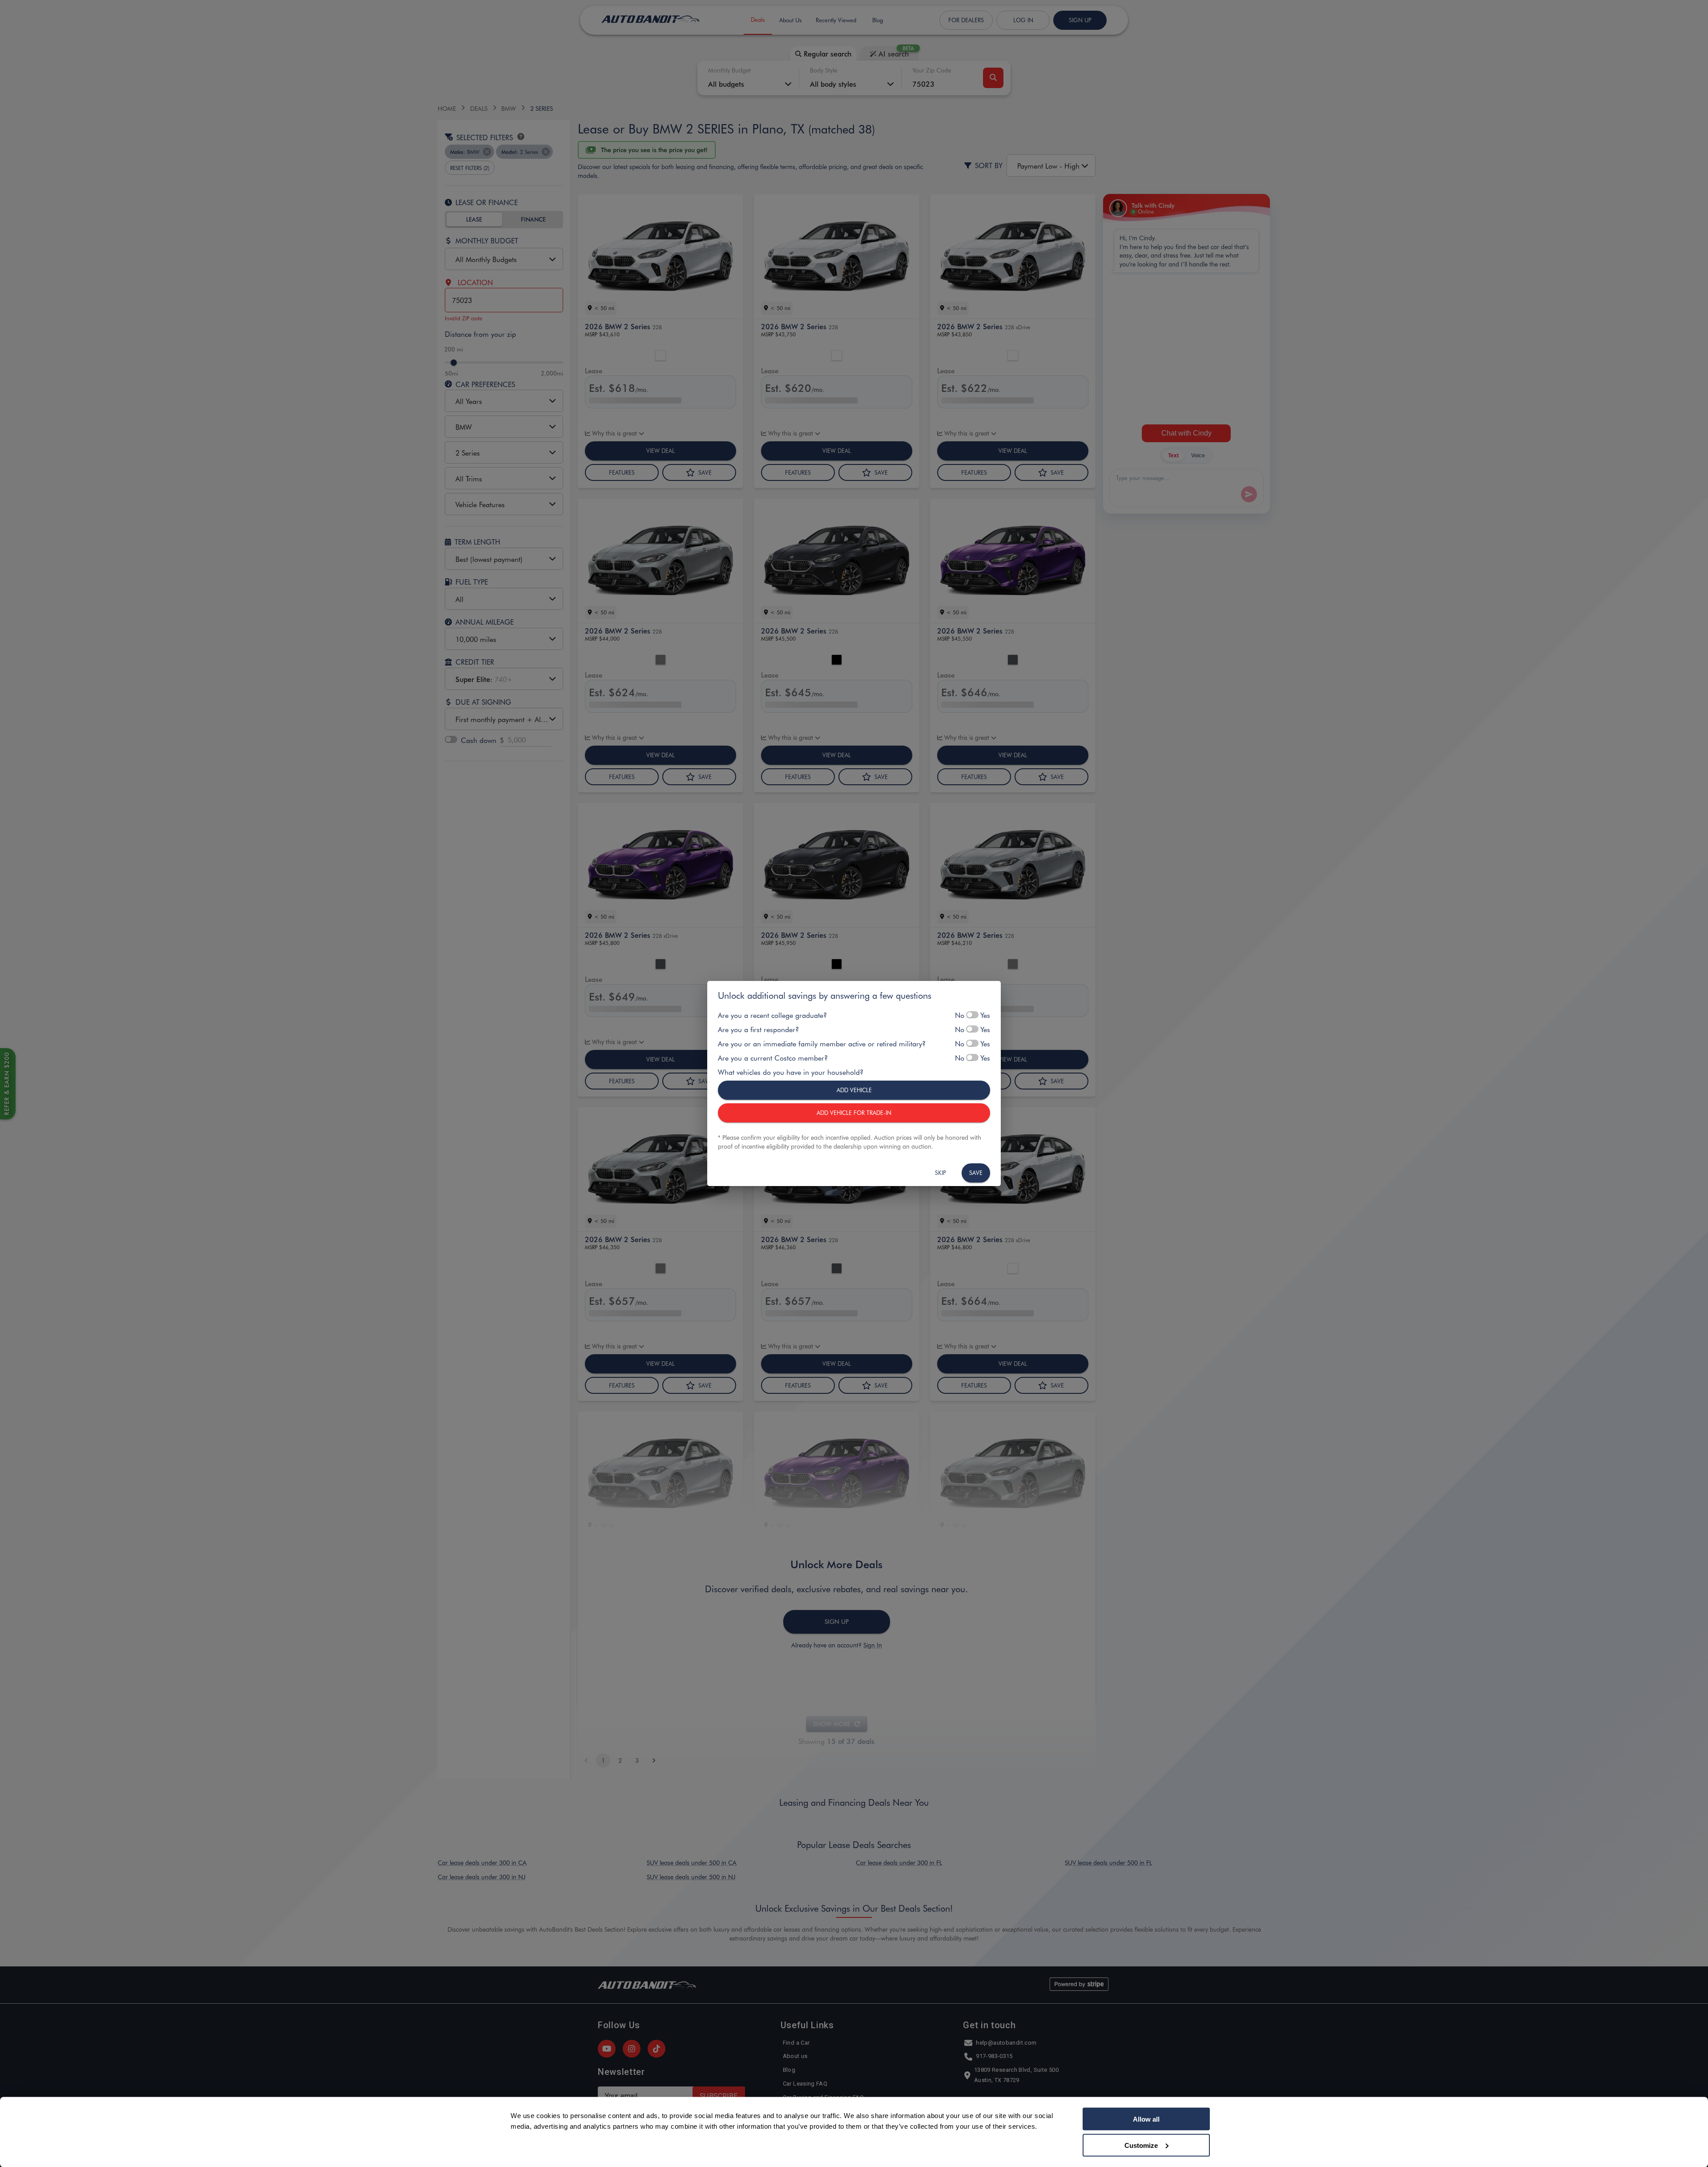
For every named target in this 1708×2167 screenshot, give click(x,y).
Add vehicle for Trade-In (854, 1112)
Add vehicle (854, 1090)
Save (976, 1172)
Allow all (1146, 2119)
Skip (941, 1172)
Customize (1141, 2145)
